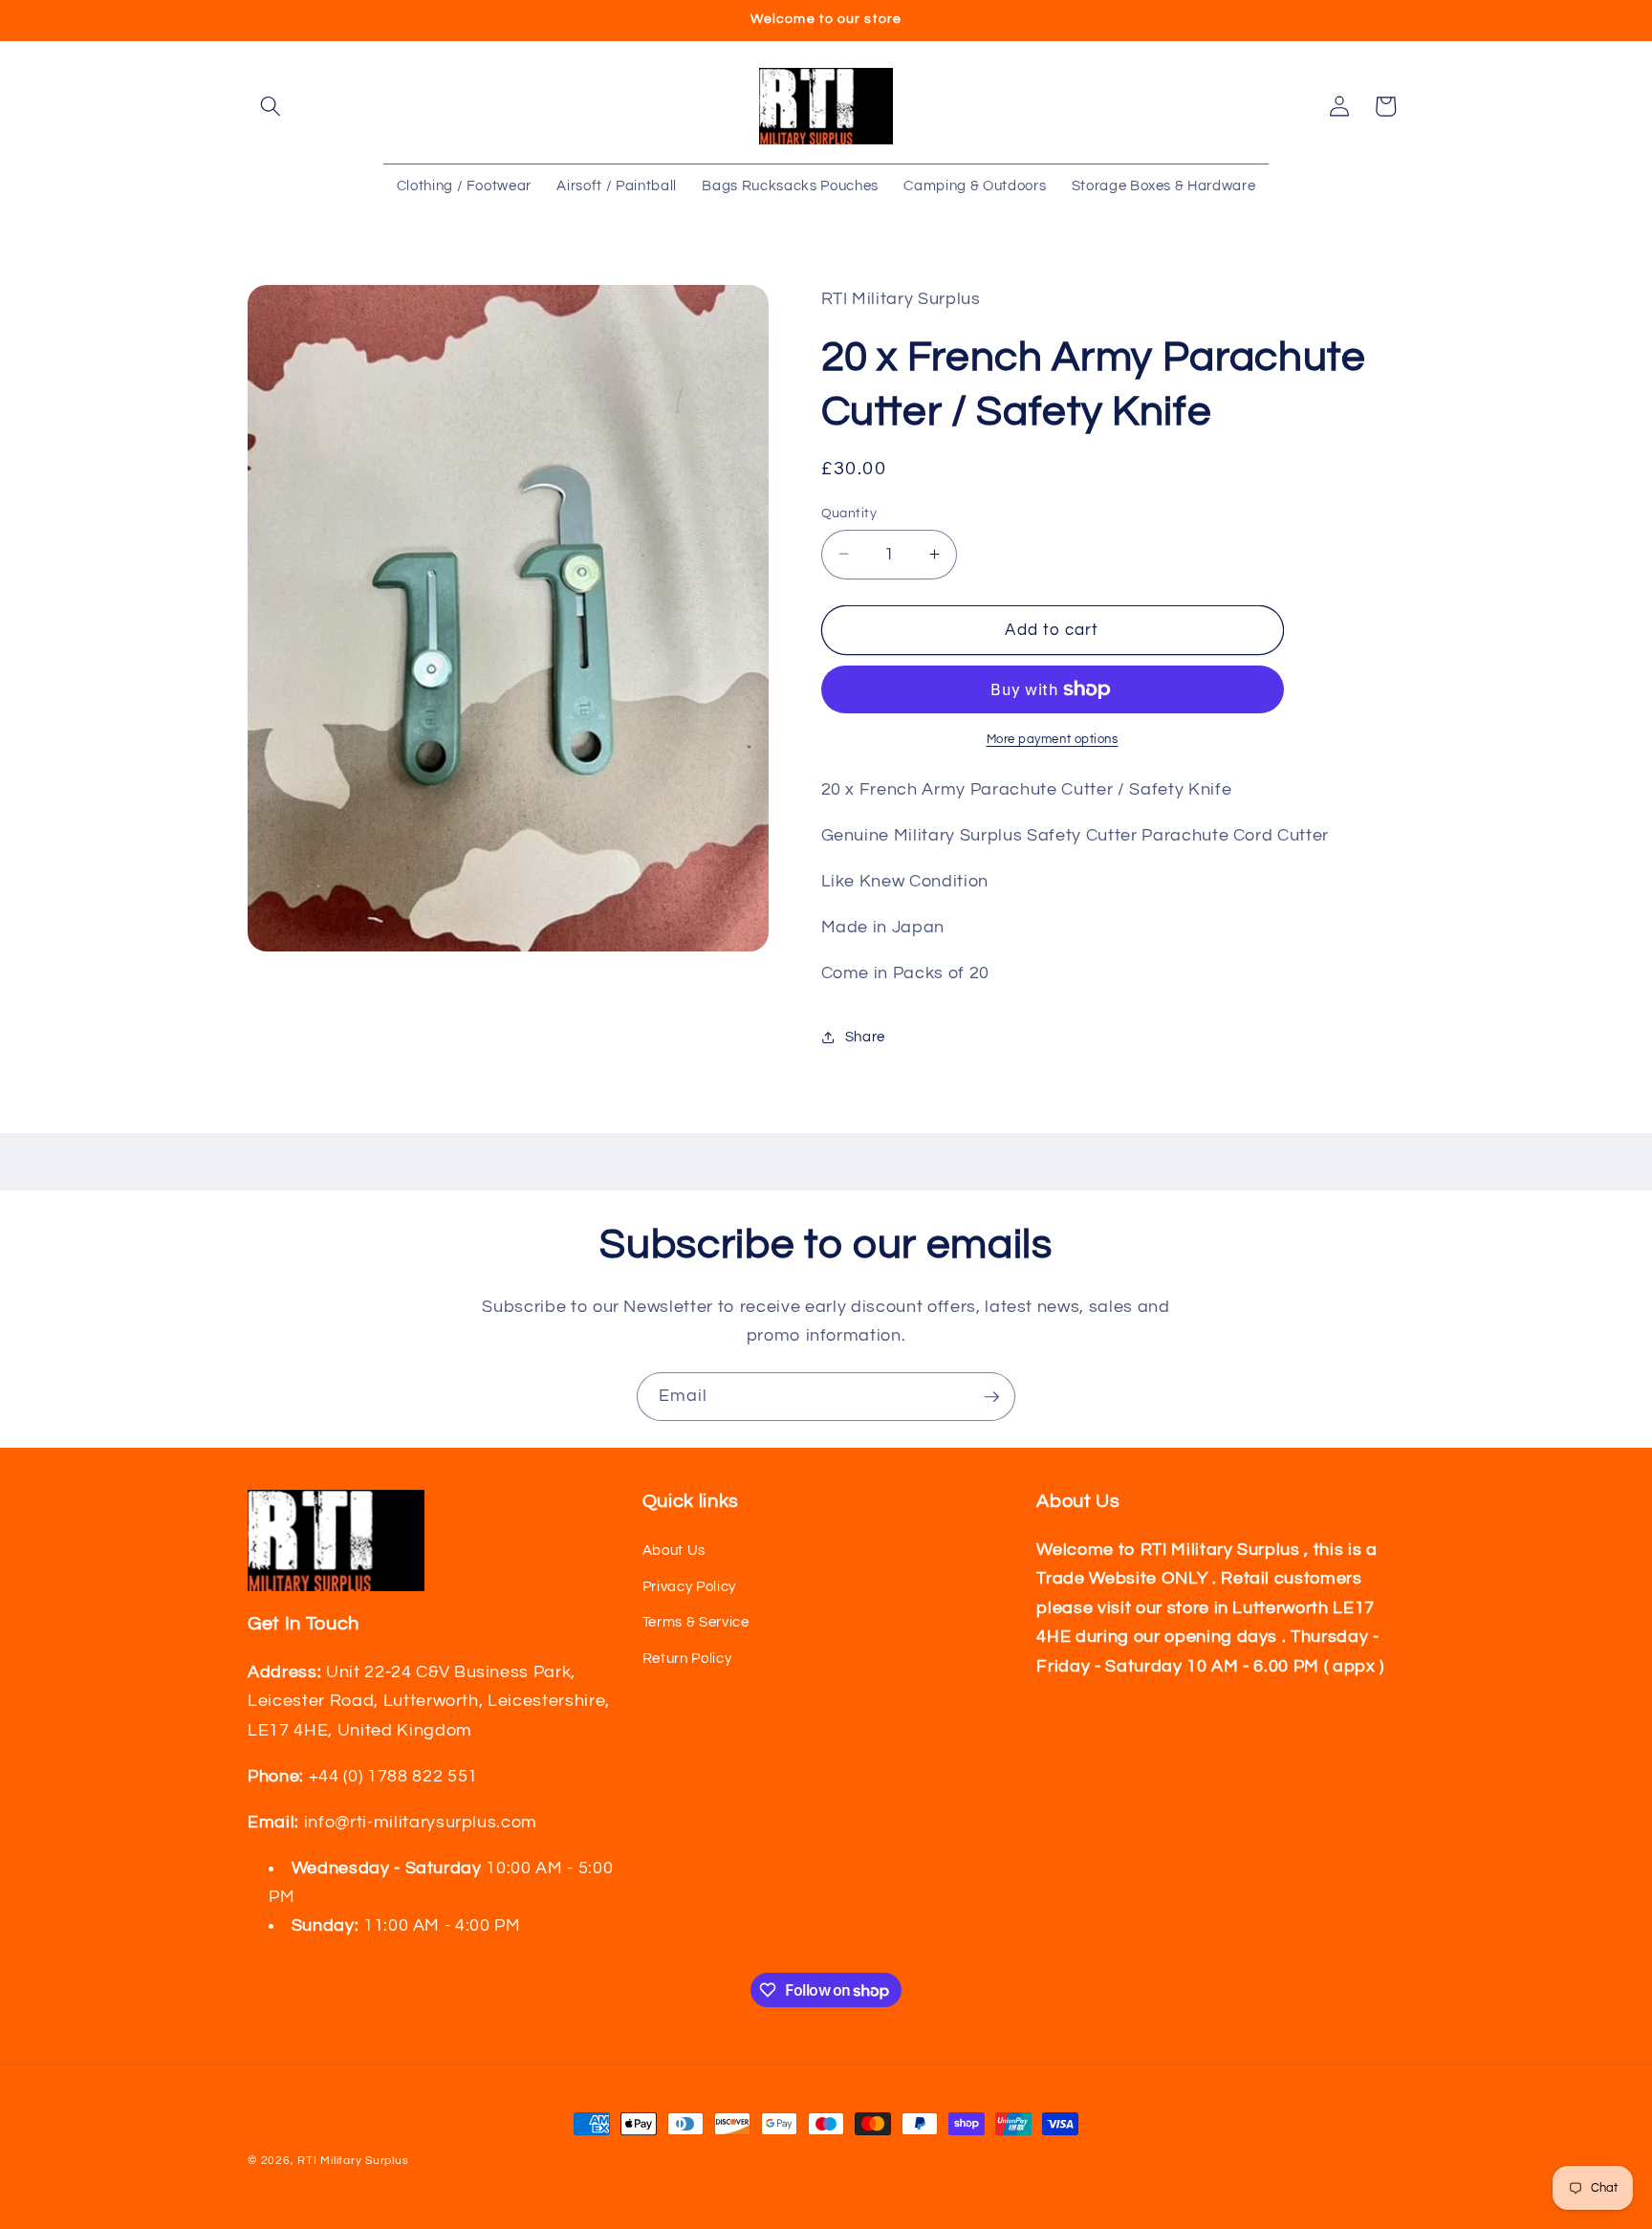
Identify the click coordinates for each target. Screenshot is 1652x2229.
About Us (674, 1550)
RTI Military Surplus (353, 2161)
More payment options (1053, 739)
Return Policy (687, 1658)
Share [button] (865, 1037)
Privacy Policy (689, 1586)
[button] (271, 106)
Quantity (849, 512)
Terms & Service (696, 1622)
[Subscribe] (991, 1397)
